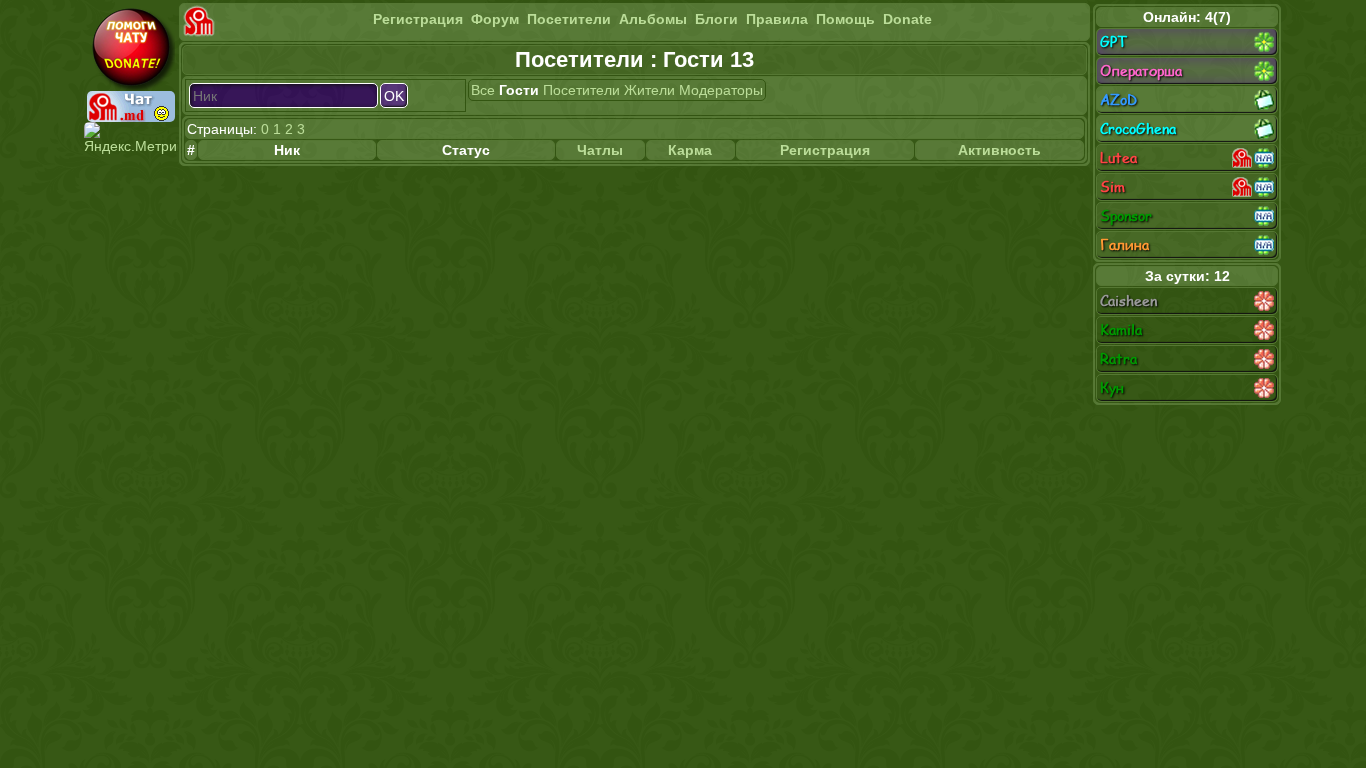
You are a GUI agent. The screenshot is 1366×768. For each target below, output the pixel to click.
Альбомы (653, 19)
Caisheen (1128, 300)
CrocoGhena (1138, 128)
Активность (999, 150)
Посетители (569, 19)
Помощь (845, 19)
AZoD (1118, 99)
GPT (1113, 41)
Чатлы (600, 150)
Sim (1112, 186)
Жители (649, 90)
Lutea (1118, 157)
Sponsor (1126, 215)
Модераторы (721, 90)
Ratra (1118, 358)
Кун (1112, 387)
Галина (1124, 244)
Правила (777, 19)
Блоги (716, 19)
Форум (495, 19)
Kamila (1121, 329)
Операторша (1141, 70)
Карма (690, 150)
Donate (907, 19)
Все (483, 90)
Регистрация (418, 19)
